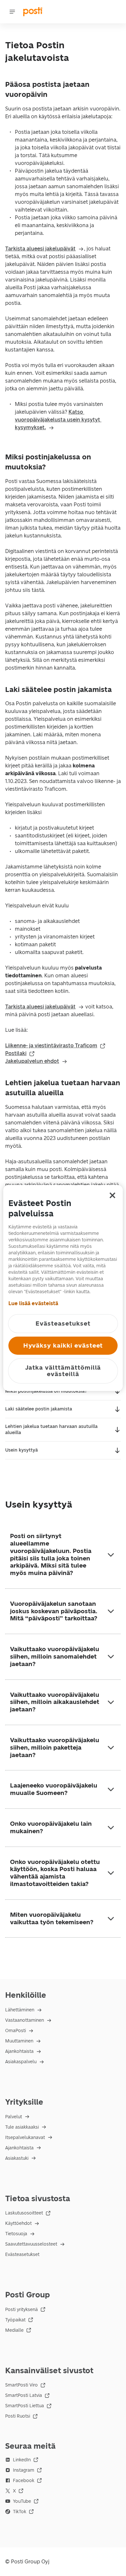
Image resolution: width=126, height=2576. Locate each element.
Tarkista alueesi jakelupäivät (40, 249)
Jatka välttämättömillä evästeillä (63, 1371)
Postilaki (16, 1053)
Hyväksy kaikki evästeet (63, 1345)
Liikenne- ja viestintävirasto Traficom (51, 1046)
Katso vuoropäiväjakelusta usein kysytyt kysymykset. (58, 420)
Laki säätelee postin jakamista (39, 1409)
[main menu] (12, 12)
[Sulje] (112, 1195)
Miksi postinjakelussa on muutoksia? (46, 1391)
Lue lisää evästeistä (33, 1303)
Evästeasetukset (22, 2254)
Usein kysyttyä (21, 1450)
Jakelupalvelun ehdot (32, 1061)
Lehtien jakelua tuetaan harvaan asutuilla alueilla (51, 1430)
